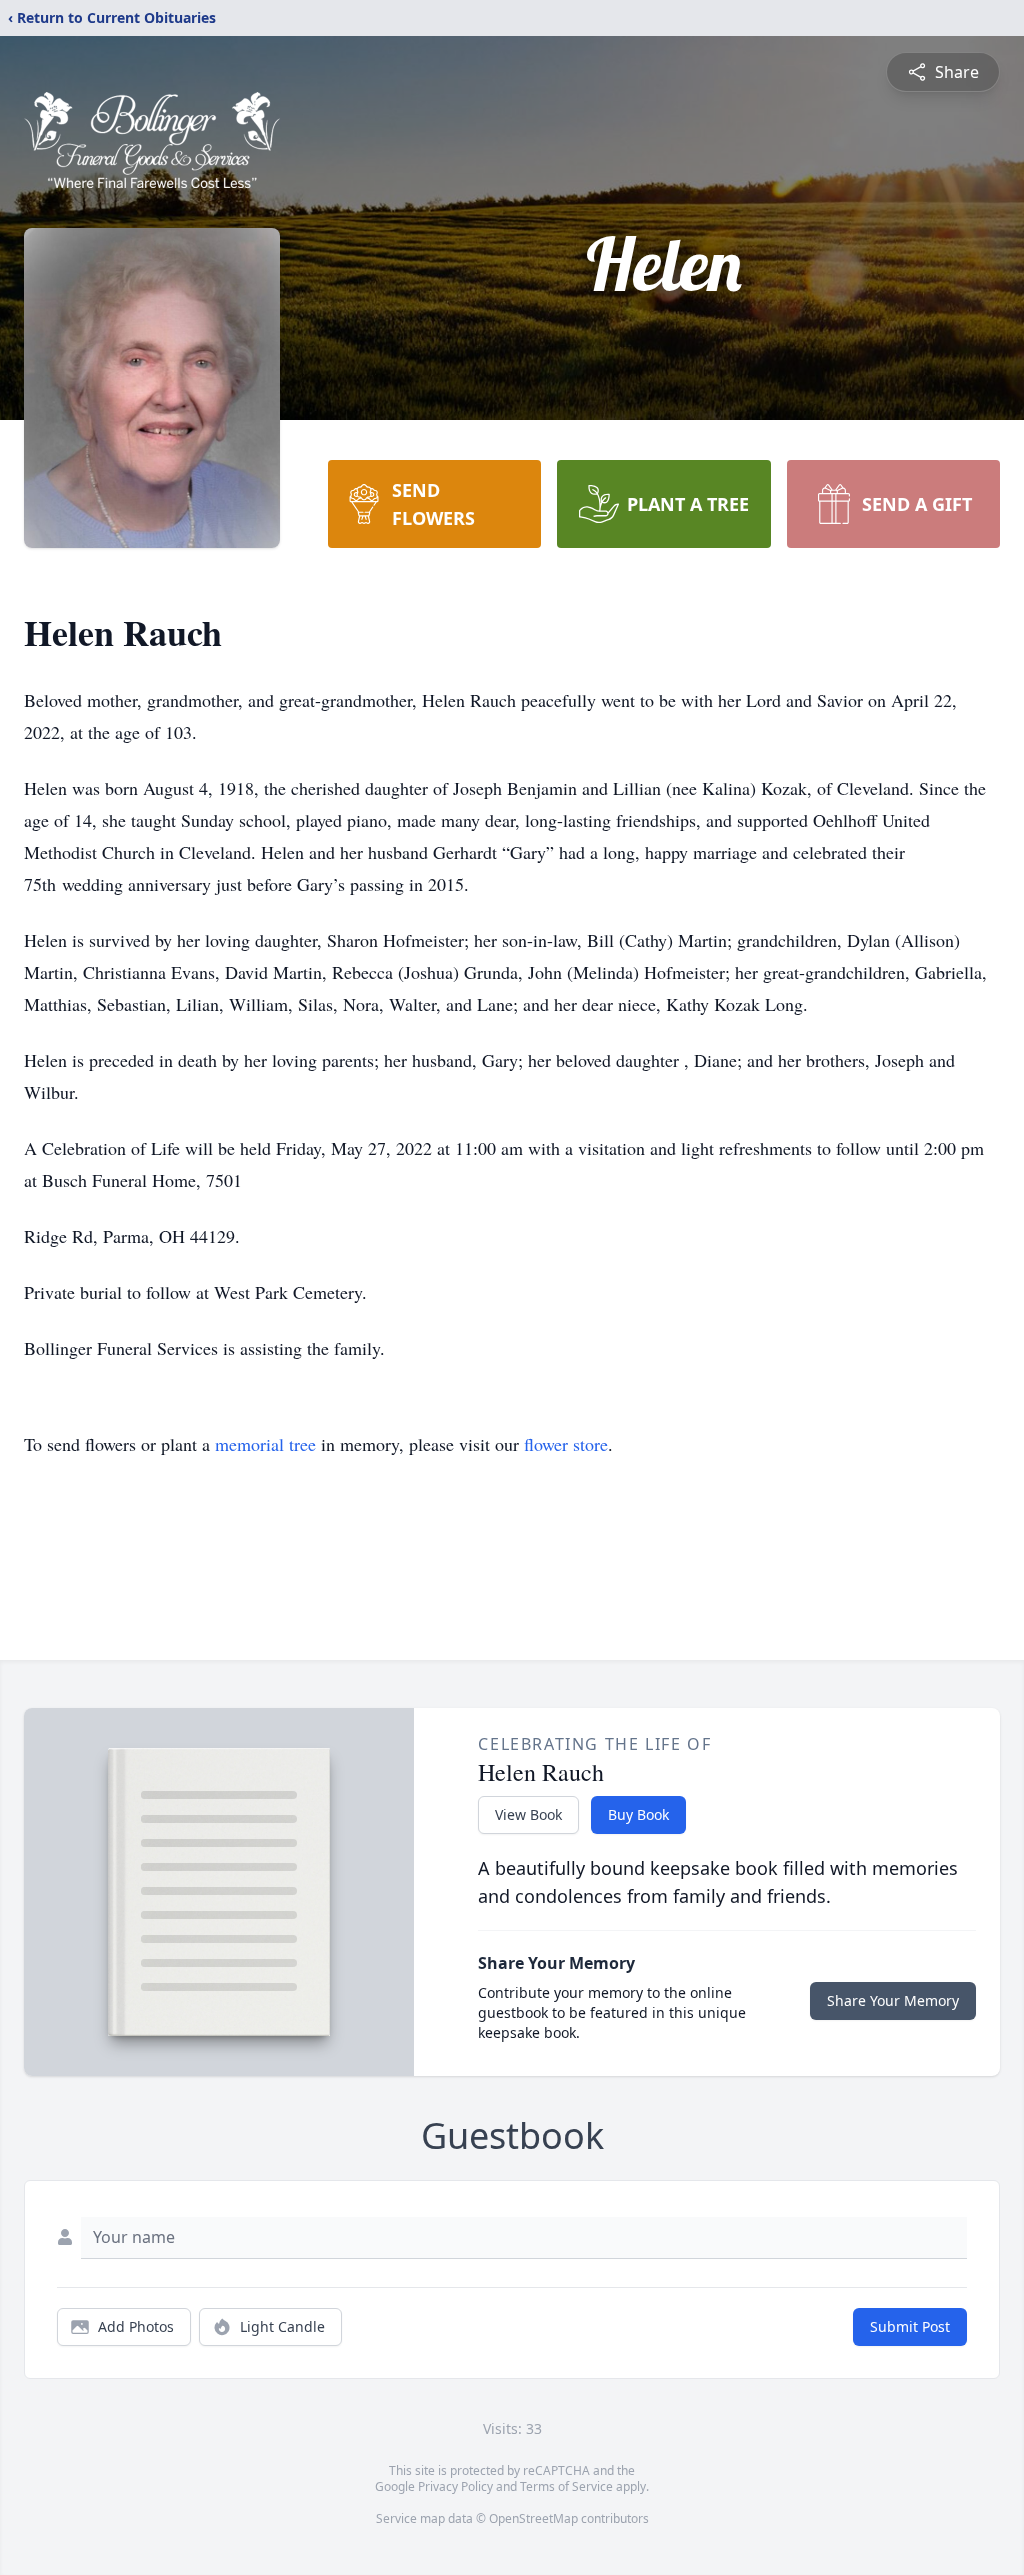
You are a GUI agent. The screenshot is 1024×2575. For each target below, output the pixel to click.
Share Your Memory (893, 2000)
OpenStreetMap (533, 2518)
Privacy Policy (455, 2486)
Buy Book (638, 1814)
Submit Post (910, 2326)
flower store (566, 1444)
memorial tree (265, 1444)
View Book (528, 1814)
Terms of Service (566, 2486)
